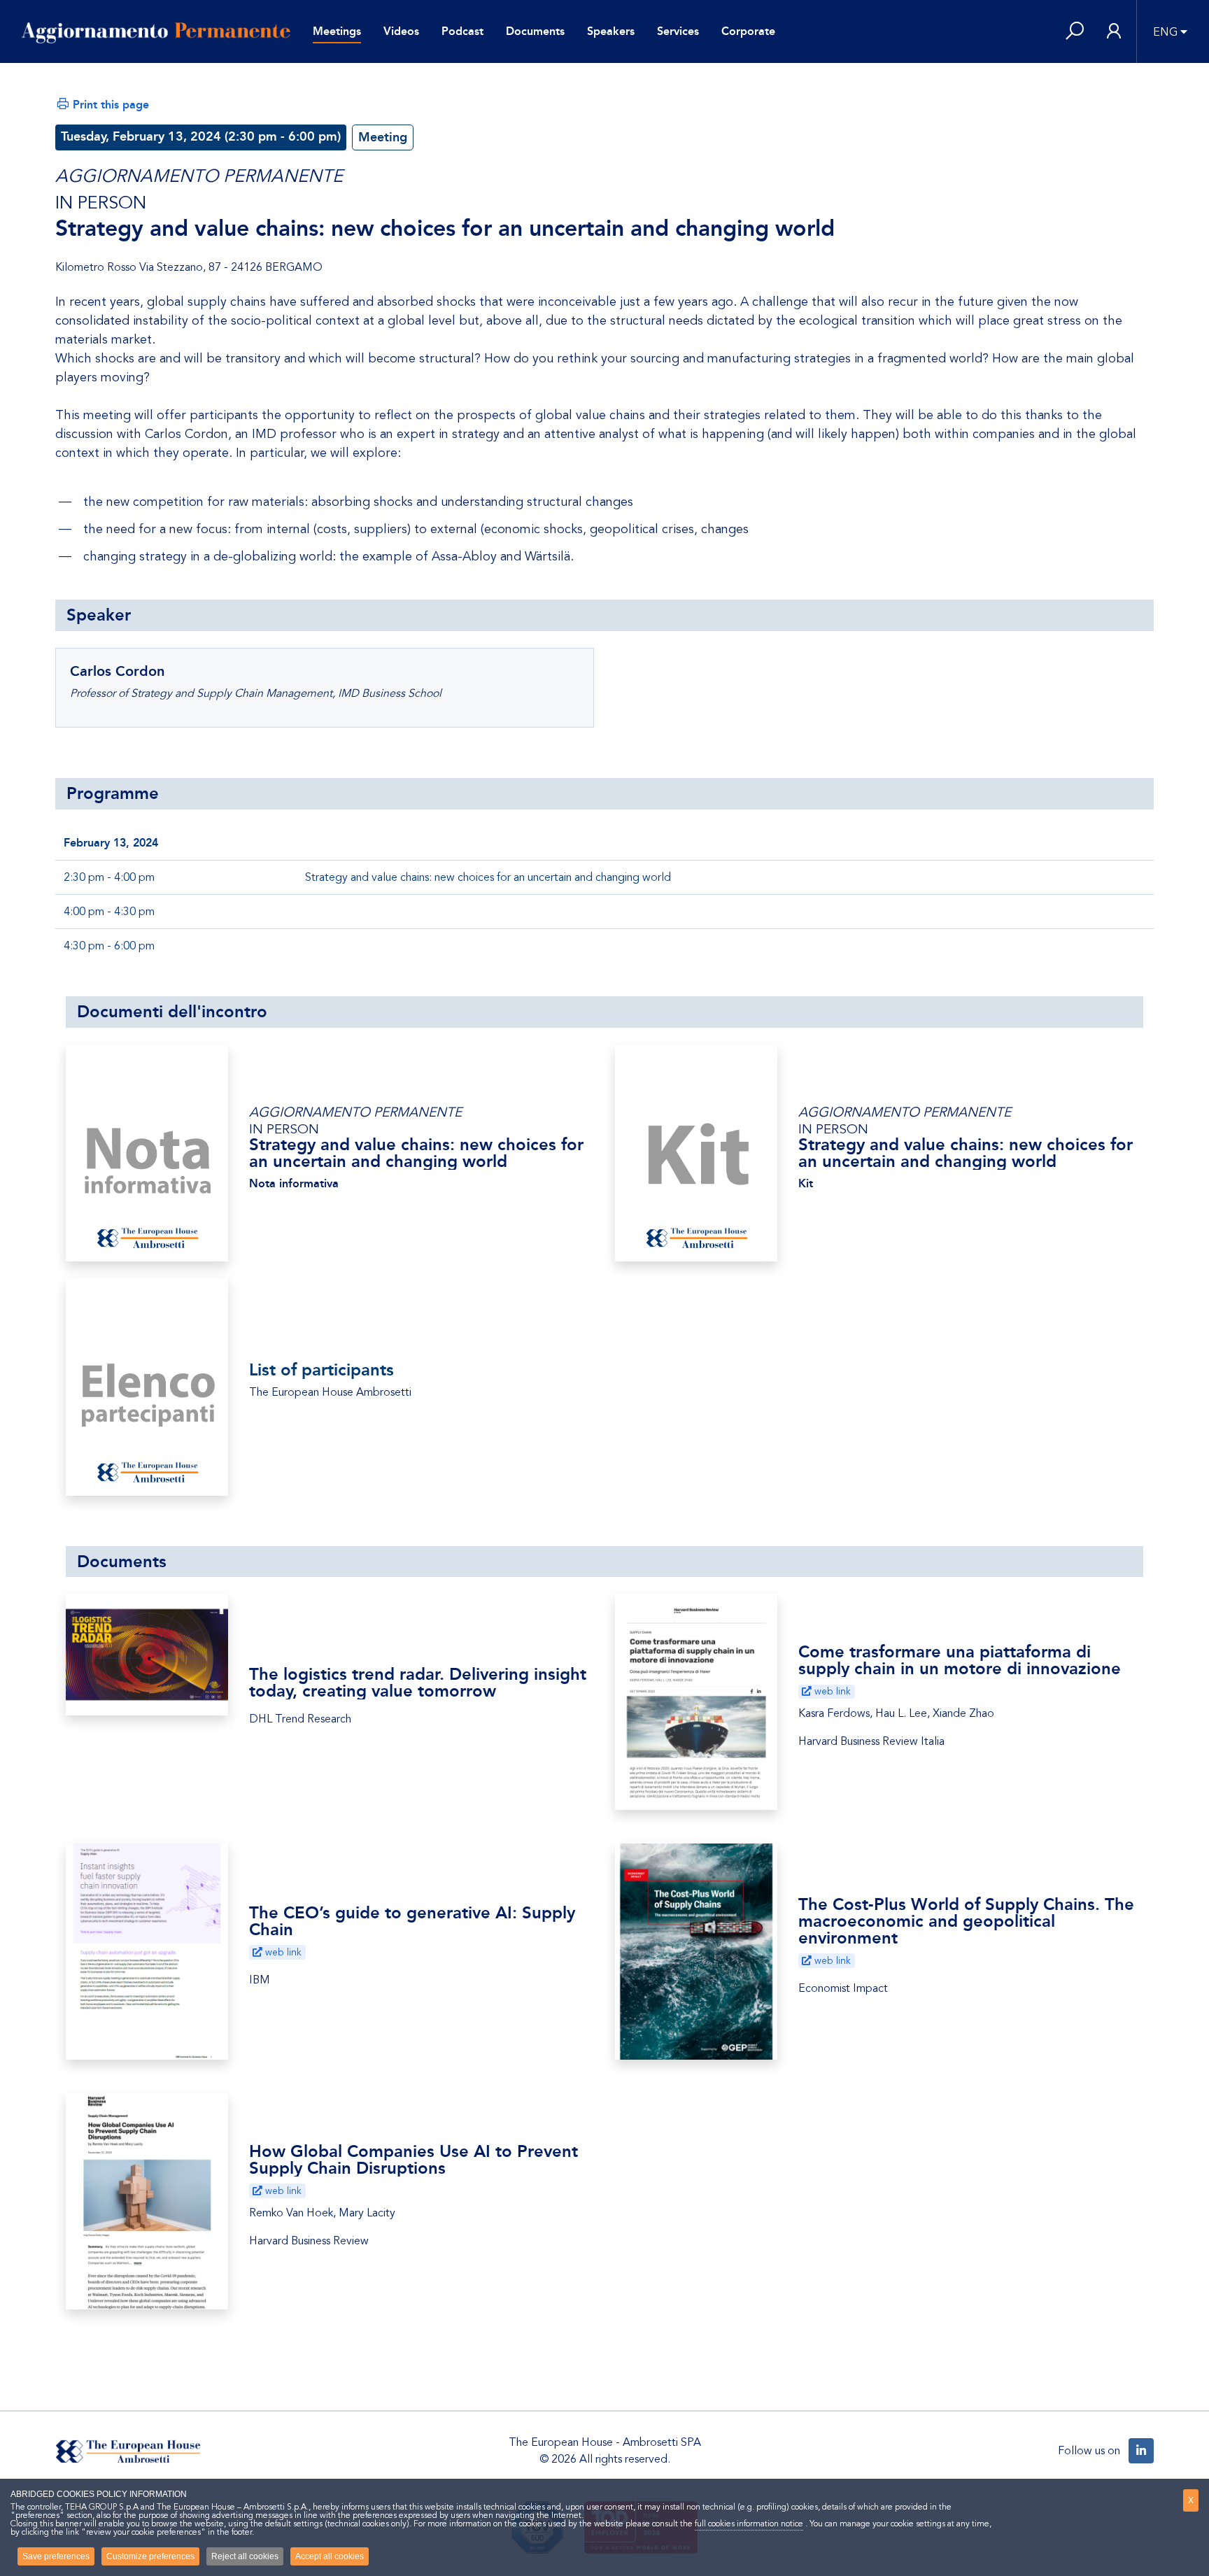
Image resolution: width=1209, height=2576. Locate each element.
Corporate (748, 31)
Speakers (611, 31)
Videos (401, 31)
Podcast (462, 31)
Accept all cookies (330, 2556)
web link (831, 1691)
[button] (1075, 32)
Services (678, 31)
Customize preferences (150, 2556)
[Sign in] (1114, 32)
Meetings (337, 31)
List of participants (321, 1370)
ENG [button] (1165, 32)
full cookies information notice (749, 2524)
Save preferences (56, 2556)
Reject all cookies (245, 2556)
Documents (535, 31)
